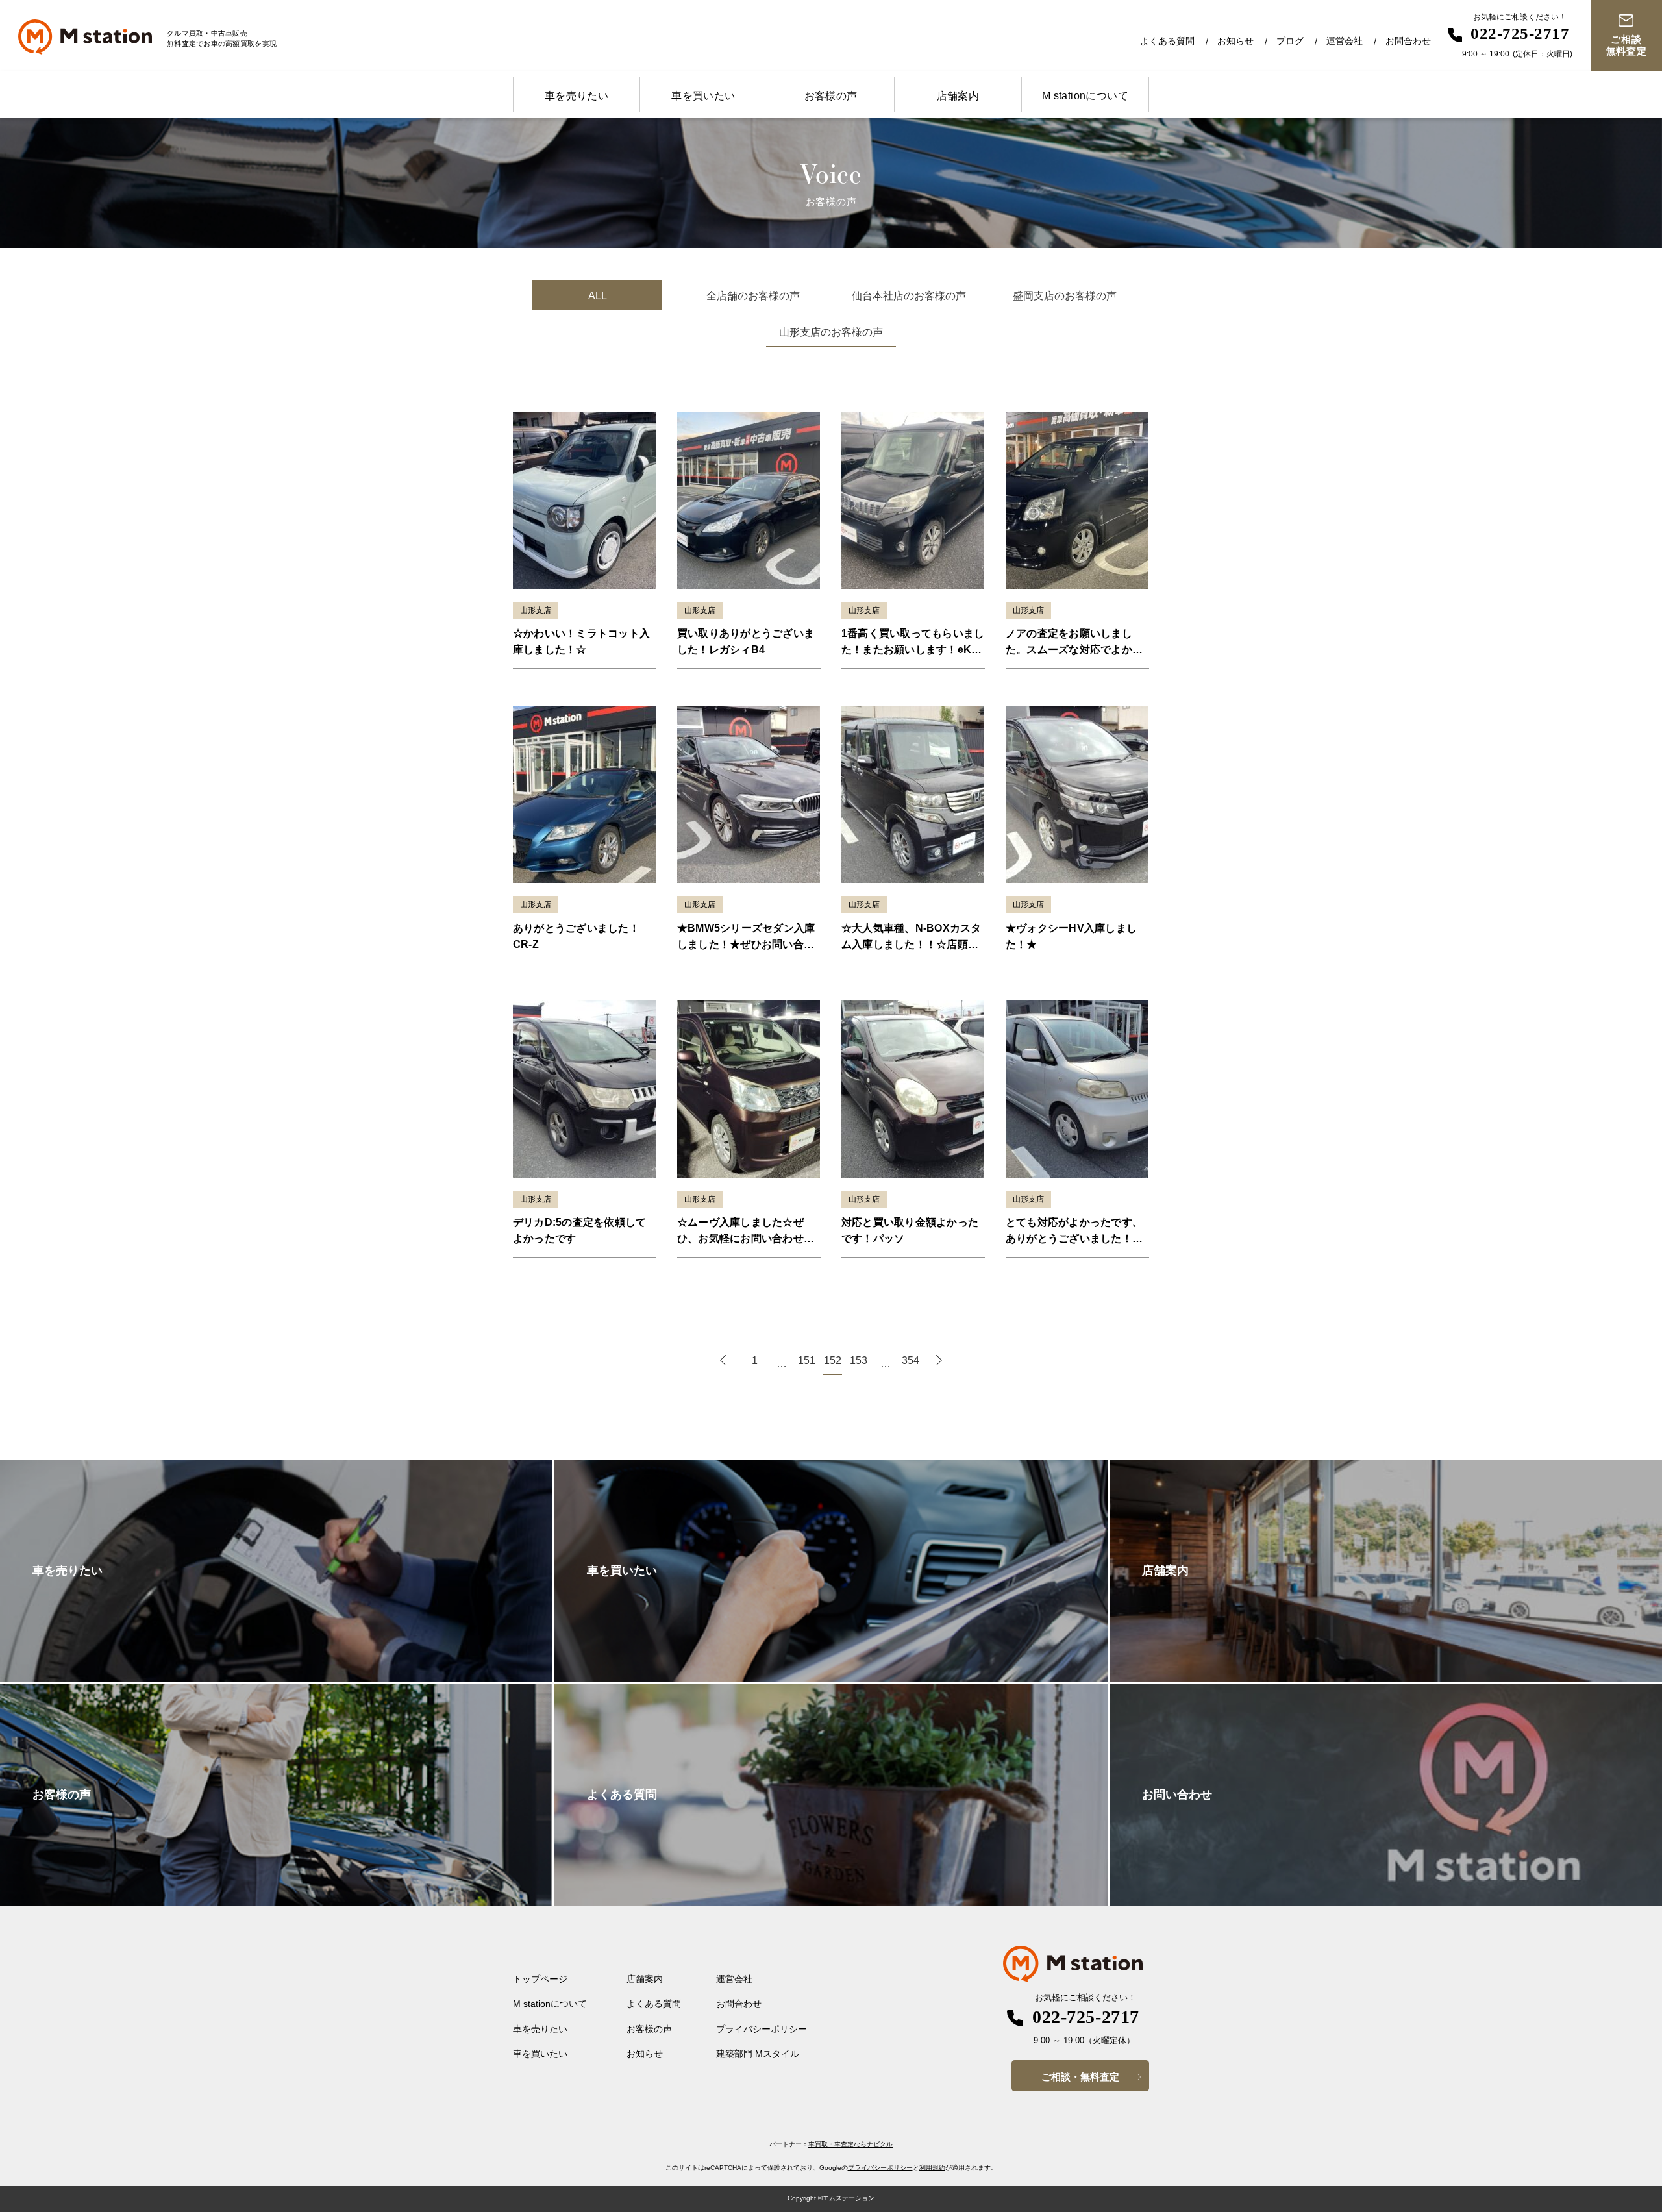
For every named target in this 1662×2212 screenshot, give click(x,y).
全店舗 (753, 296)
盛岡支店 (1065, 296)
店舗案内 (958, 96)
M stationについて (1085, 96)
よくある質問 (1167, 41)
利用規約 (932, 2168)
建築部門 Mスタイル (758, 2054)
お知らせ (1235, 41)
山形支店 (831, 332)
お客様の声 (831, 96)
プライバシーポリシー (762, 2029)
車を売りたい (577, 96)
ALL (598, 296)
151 (807, 1361)
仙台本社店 (909, 296)
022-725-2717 (1520, 33)
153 (859, 1361)
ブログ (1290, 41)
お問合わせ (1408, 41)
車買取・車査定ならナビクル (850, 2144)
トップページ (540, 1979)
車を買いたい (703, 96)
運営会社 (1345, 41)
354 (911, 1361)
